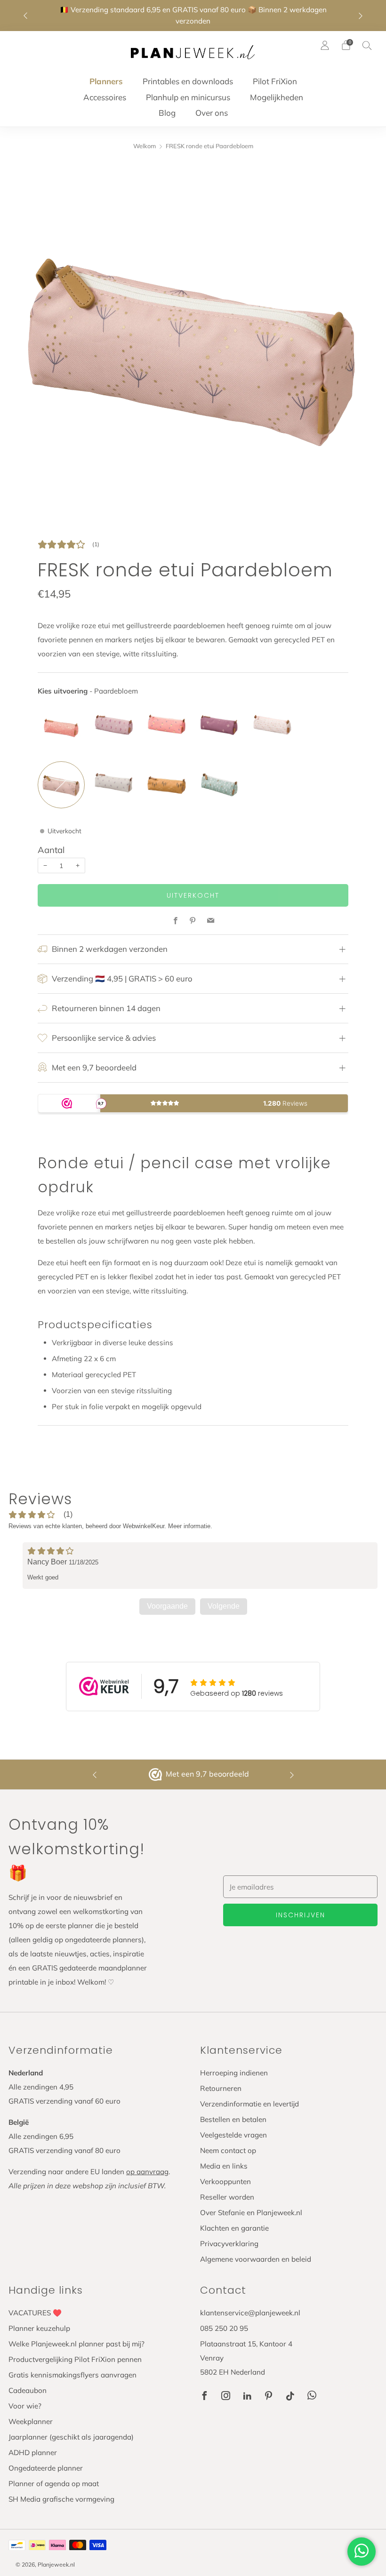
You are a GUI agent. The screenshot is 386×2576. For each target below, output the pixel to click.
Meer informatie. (190, 1526)
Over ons (212, 113)
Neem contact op (228, 2150)
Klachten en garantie (234, 2228)
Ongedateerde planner (46, 2468)
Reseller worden (227, 2197)
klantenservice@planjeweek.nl (250, 2313)
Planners (106, 81)
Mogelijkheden (277, 97)
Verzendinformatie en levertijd (249, 2104)
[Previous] (25, 16)
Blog (167, 113)
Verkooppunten (225, 2181)
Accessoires (105, 97)
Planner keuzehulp (39, 2328)
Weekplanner (31, 2421)
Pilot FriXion (275, 81)
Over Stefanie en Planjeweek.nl (251, 2213)
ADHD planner (33, 2452)
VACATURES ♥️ (35, 2313)
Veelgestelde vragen (233, 2135)
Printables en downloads (188, 81)
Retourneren (221, 2088)
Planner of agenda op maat (54, 2484)
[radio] (61, 727)
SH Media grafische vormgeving (61, 2499)
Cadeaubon (28, 2390)
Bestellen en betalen (233, 2119)
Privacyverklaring (229, 2244)
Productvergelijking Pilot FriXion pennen (75, 2359)
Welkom (145, 146)
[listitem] (193, 16)
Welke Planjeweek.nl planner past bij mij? (76, 2344)
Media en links (224, 2166)
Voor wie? (25, 2406)
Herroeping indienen (234, 2073)
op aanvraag (147, 2172)
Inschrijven (301, 1915)
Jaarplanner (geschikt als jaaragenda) (71, 2437)
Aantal (51, 850)
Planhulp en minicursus (188, 97)
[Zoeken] (367, 45)
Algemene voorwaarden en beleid (256, 2259)
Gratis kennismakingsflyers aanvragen (72, 2375)
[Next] (361, 16)
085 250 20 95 (224, 2328)
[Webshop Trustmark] (156, 1775)
